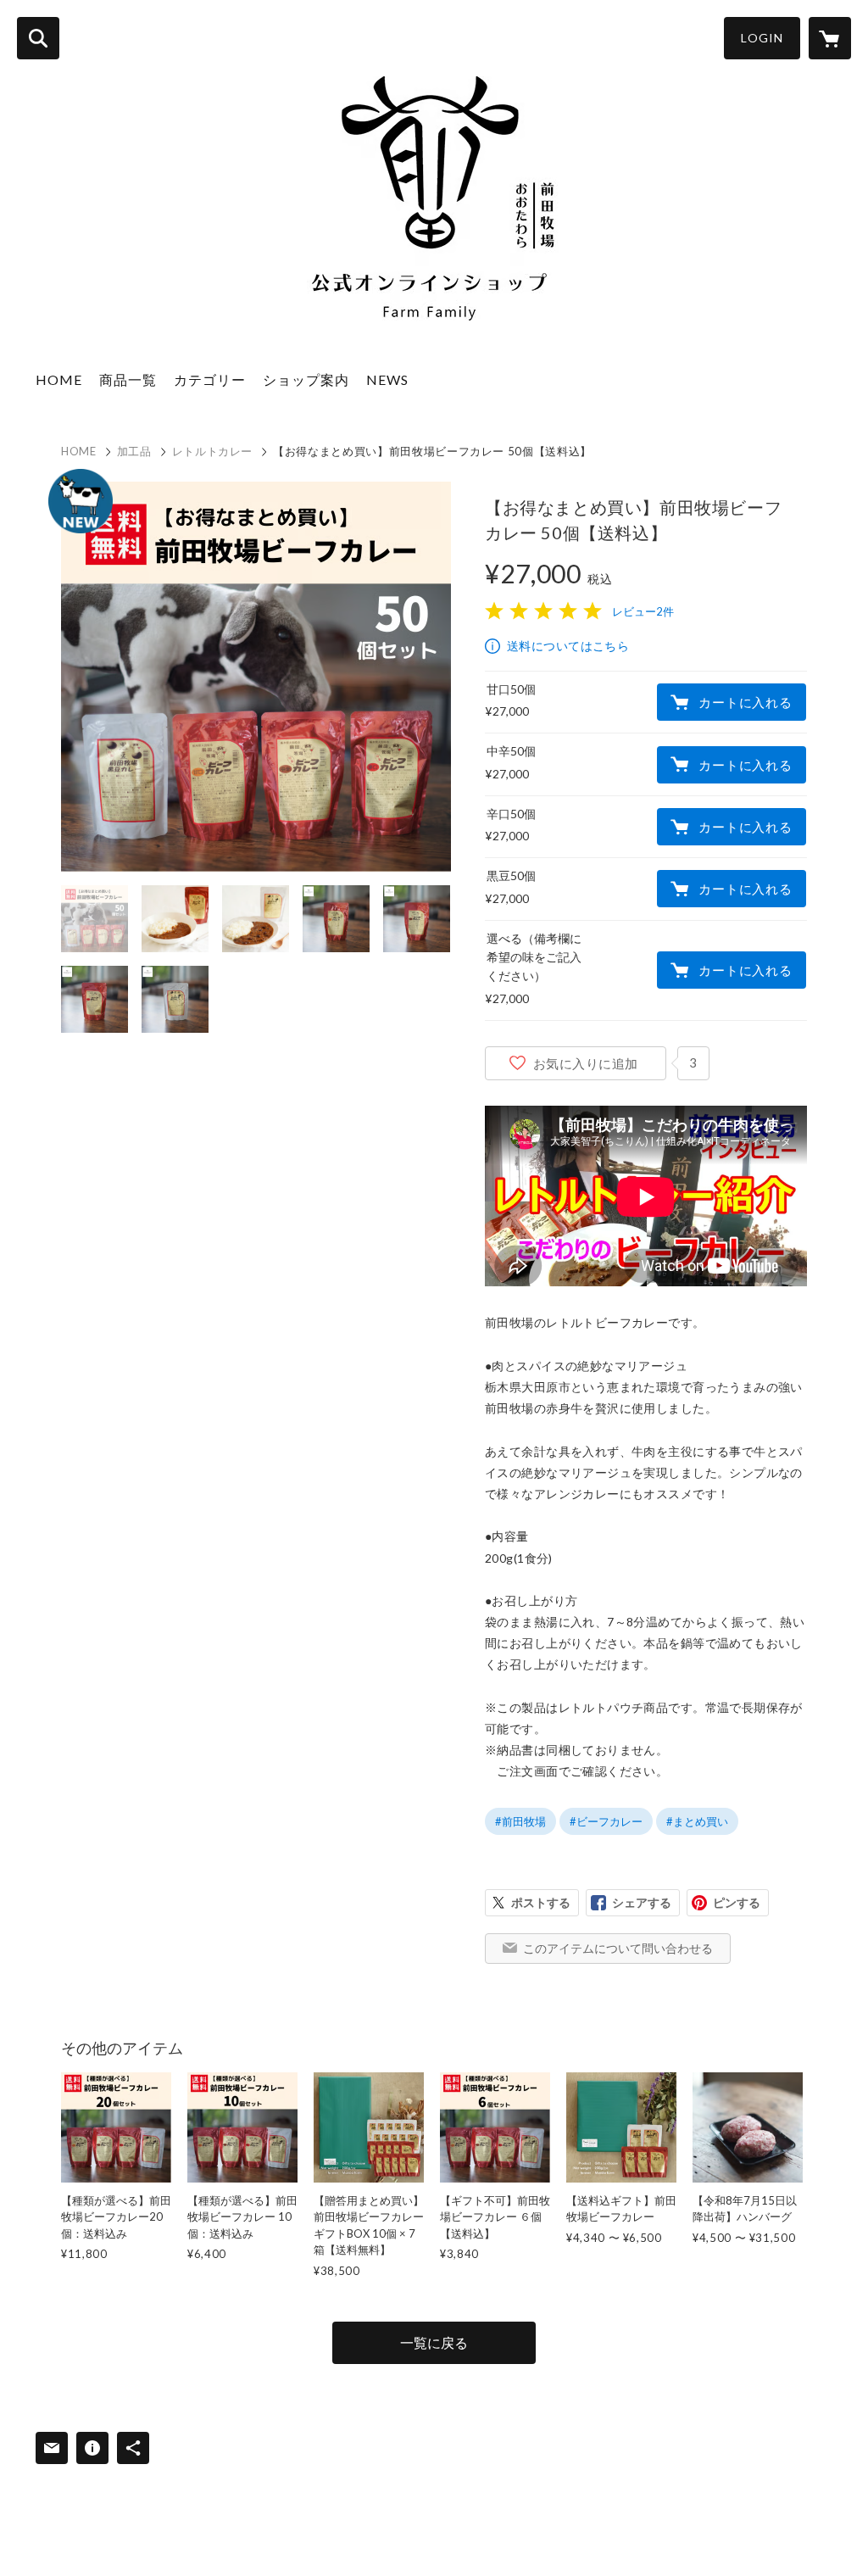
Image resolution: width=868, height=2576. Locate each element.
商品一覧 (128, 379)
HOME (59, 379)
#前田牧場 (520, 1821)
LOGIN (762, 38)
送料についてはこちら (568, 646)
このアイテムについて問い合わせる (618, 1948)
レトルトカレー (213, 451)
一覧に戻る (434, 2342)
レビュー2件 (643, 611)
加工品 (134, 451)
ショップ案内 (306, 379)
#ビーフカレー (606, 1821)
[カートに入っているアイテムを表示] (830, 38)
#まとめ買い (697, 1821)
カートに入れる (745, 702)
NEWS (387, 379)
